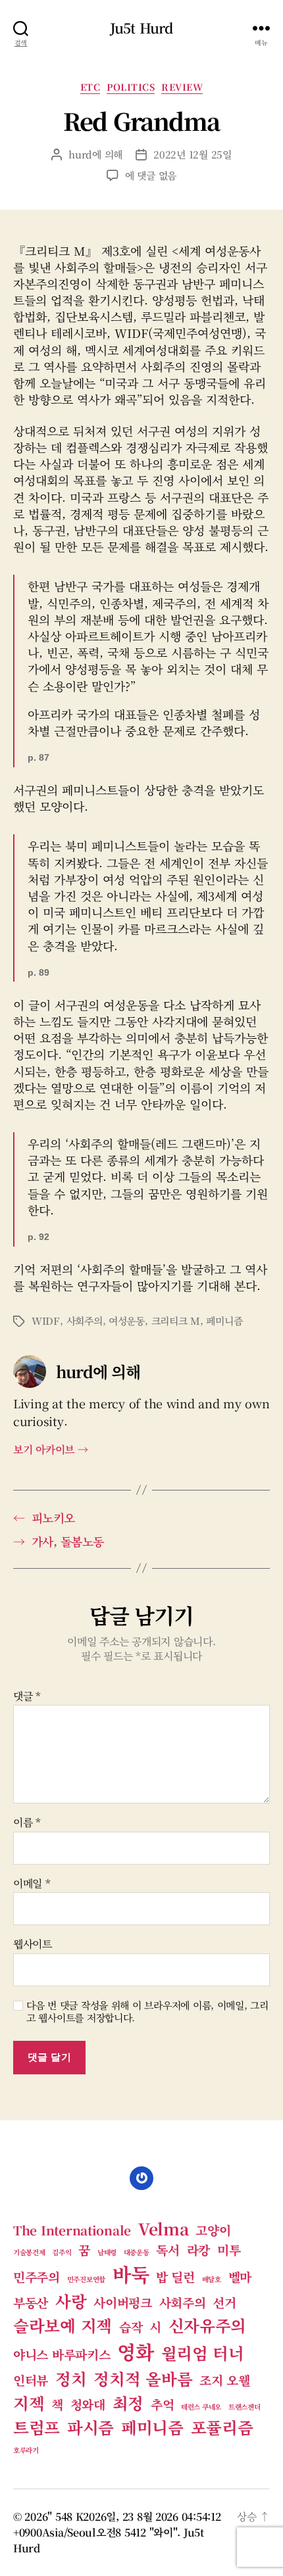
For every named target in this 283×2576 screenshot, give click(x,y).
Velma (164, 2229)
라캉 (198, 2250)
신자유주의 (208, 2325)
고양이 (213, 2230)
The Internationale (72, 2230)
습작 (131, 2326)
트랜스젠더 (244, 2407)
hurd (80, 154)
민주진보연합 (86, 2279)
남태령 (107, 2252)
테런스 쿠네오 (201, 2407)
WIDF (46, 1321)
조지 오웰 (225, 2380)
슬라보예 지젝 (63, 2325)
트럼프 (37, 2427)
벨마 (240, 2277)
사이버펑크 (123, 2302)
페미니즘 (224, 1321)
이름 (27, 1823)
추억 (162, 2404)
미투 (229, 2250)
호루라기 (26, 2450)
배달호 (212, 2279)
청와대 (88, 2404)
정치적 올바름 (143, 2378)
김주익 (62, 2252)
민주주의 (37, 2277)
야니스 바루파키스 (62, 2354)
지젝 (29, 2403)
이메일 (32, 1884)
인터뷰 (31, 2380)
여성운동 (127, 1321)
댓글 (27, 1696)
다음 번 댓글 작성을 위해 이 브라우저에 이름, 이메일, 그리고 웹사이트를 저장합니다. (147, 2012)
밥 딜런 (175, 2277)
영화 (135, 2351)
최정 (128, 2403)
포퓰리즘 (222, 2427)
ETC (90, 87)
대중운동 (137, 2252)
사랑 (71, 2301)
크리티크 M (176, 1321)
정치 (71, 2378)
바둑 (131, 2274)
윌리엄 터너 (203, 2353)
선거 (224, 2302)
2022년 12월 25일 (193, 154)
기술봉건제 (29, 2252)
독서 (167, 2250)
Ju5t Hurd (141, 28)
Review (182, 87)
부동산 (31, 2302)
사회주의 (85, 1321)
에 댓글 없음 (151, 175)
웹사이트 (33, 1944)
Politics (131, 87)
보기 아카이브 (51, 1449)
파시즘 (90, 2427)
